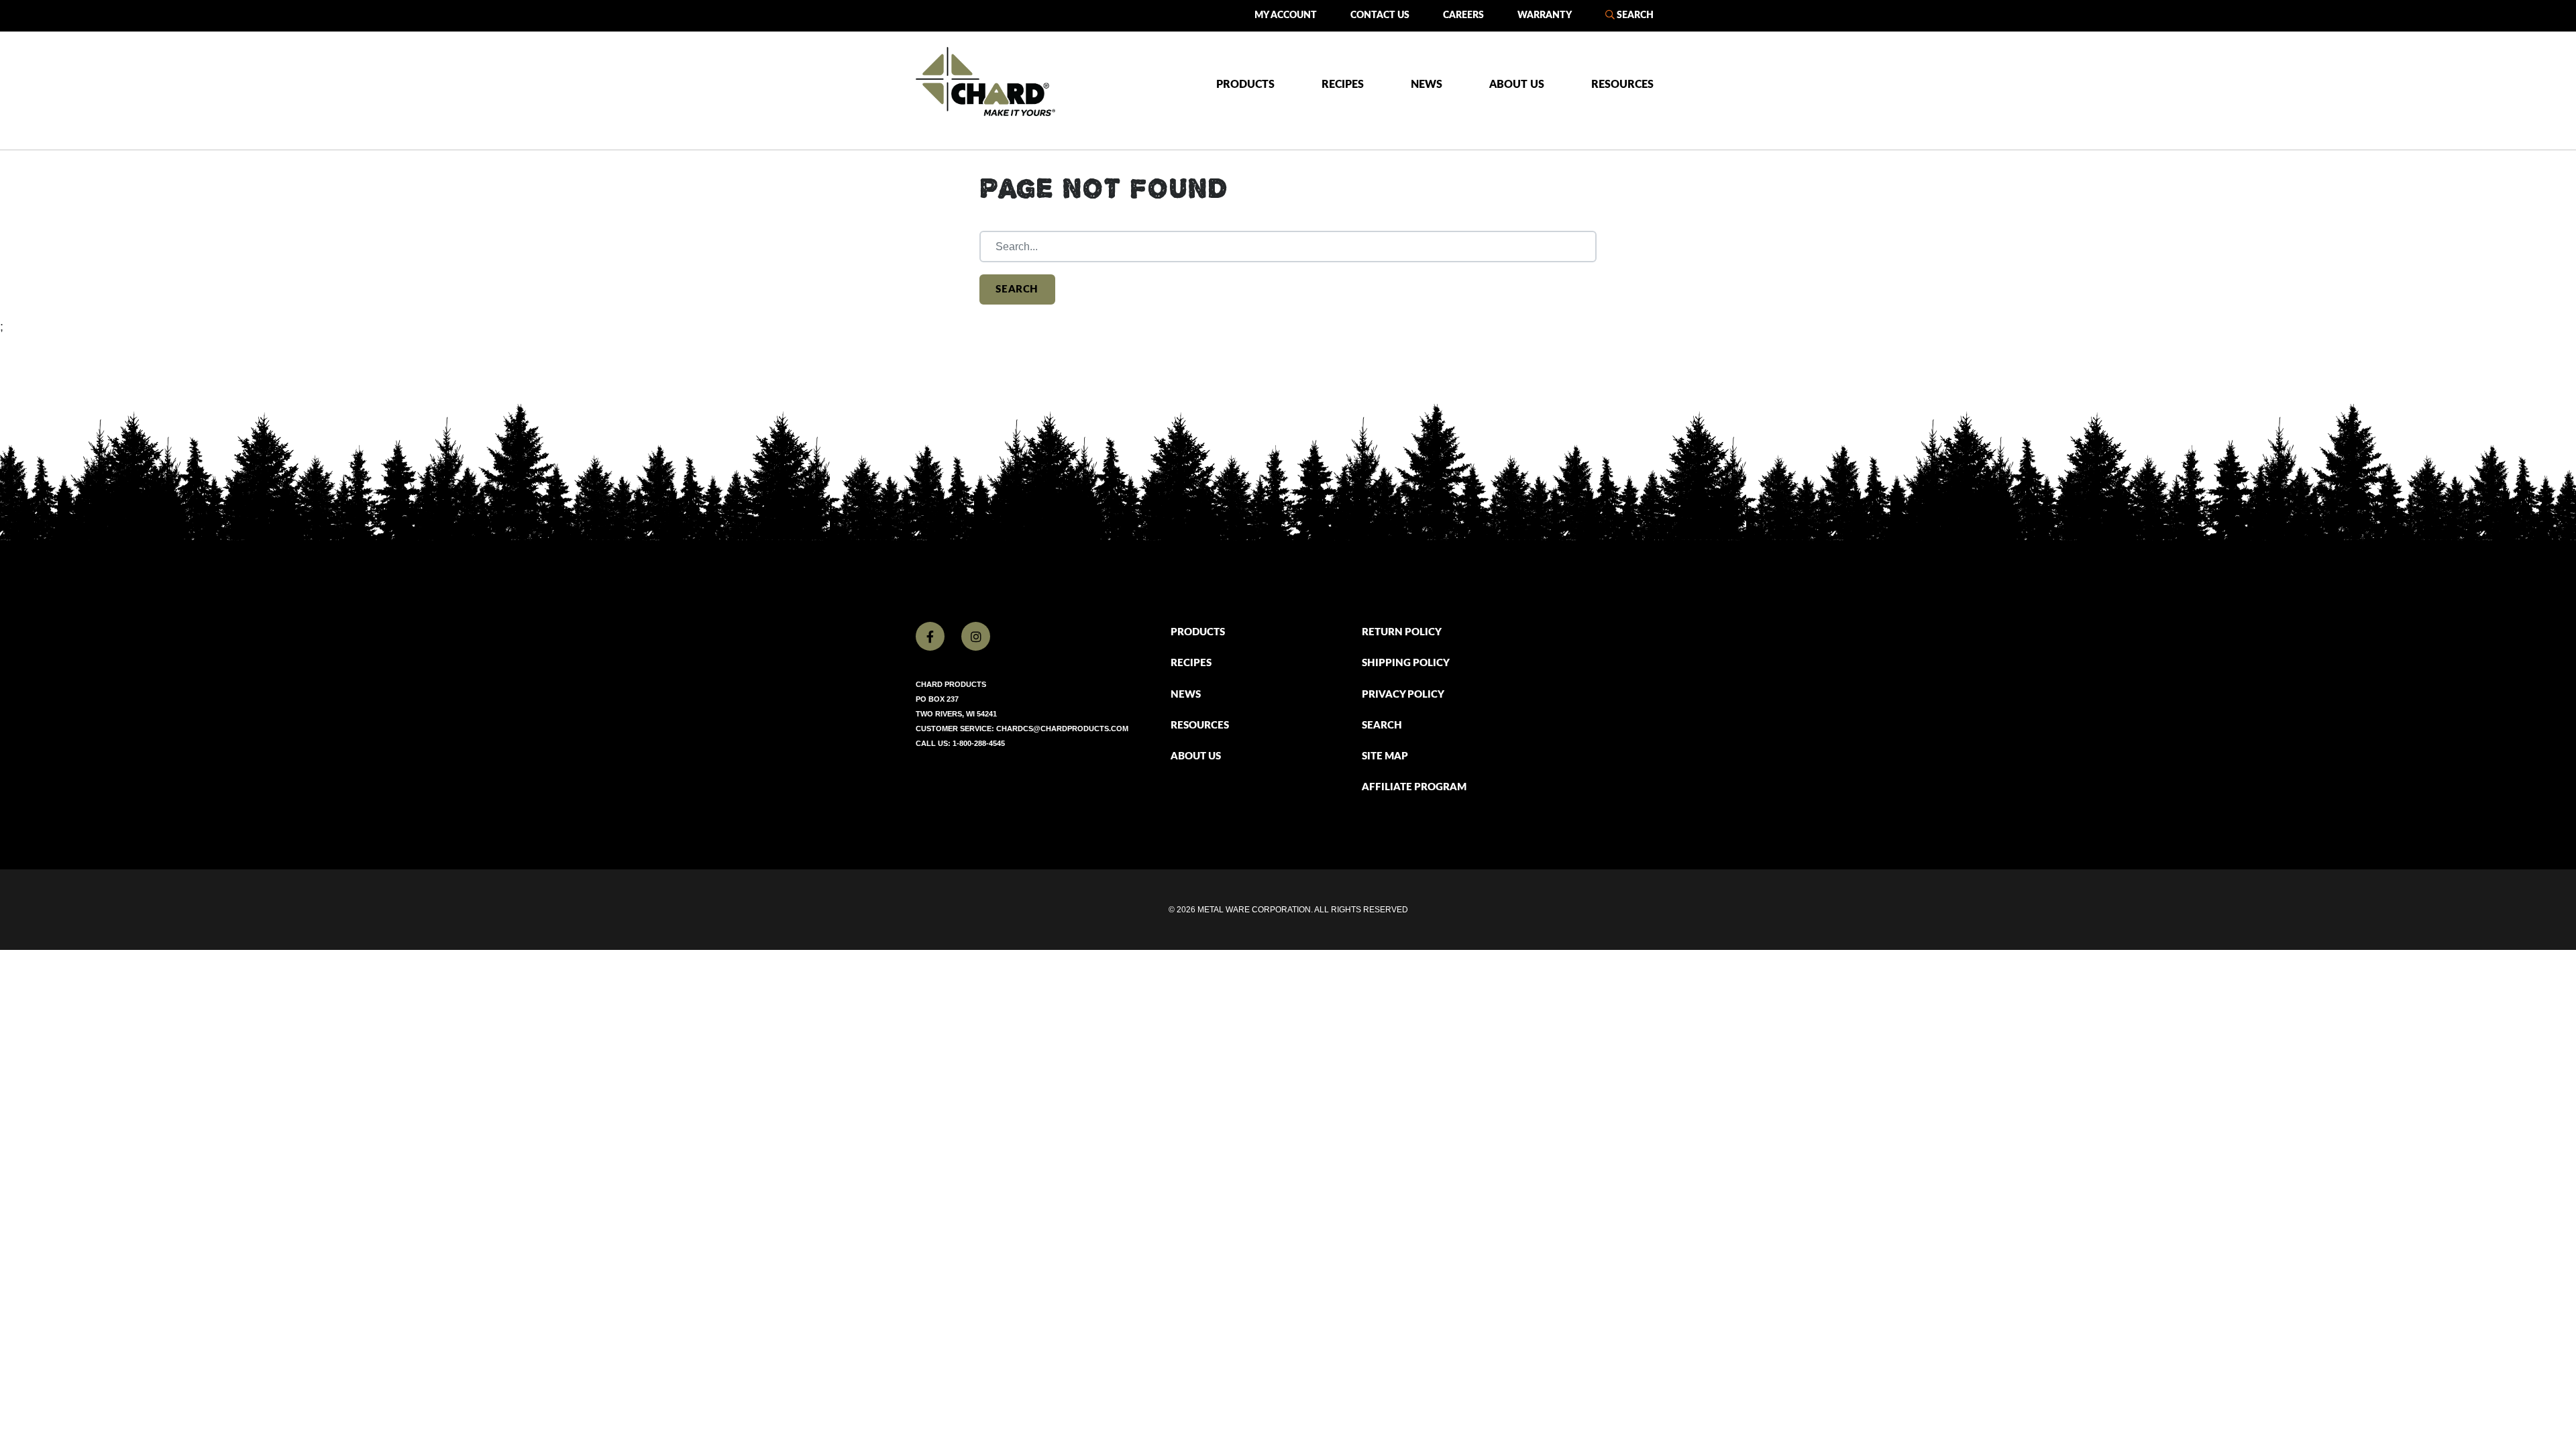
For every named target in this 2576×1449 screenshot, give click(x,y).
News (1427, 85)
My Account (1286, 15)
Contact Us (1380, 15)
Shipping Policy (1406, 663)
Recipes (1343, 85)
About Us (1517, 85)
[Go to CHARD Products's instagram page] (976, 636)
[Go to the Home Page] (985, 82)
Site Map (1385, 756)
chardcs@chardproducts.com (1062, 729)
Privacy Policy (1403, 695)
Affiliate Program (1414, 787)
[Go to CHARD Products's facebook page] (930, 636)
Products (1245, 85)
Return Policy (1402, 632)
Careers (1463, 15)
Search (1634, 15)
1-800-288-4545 (979, 743)
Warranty (1545, 15)
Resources (1622, 85)
